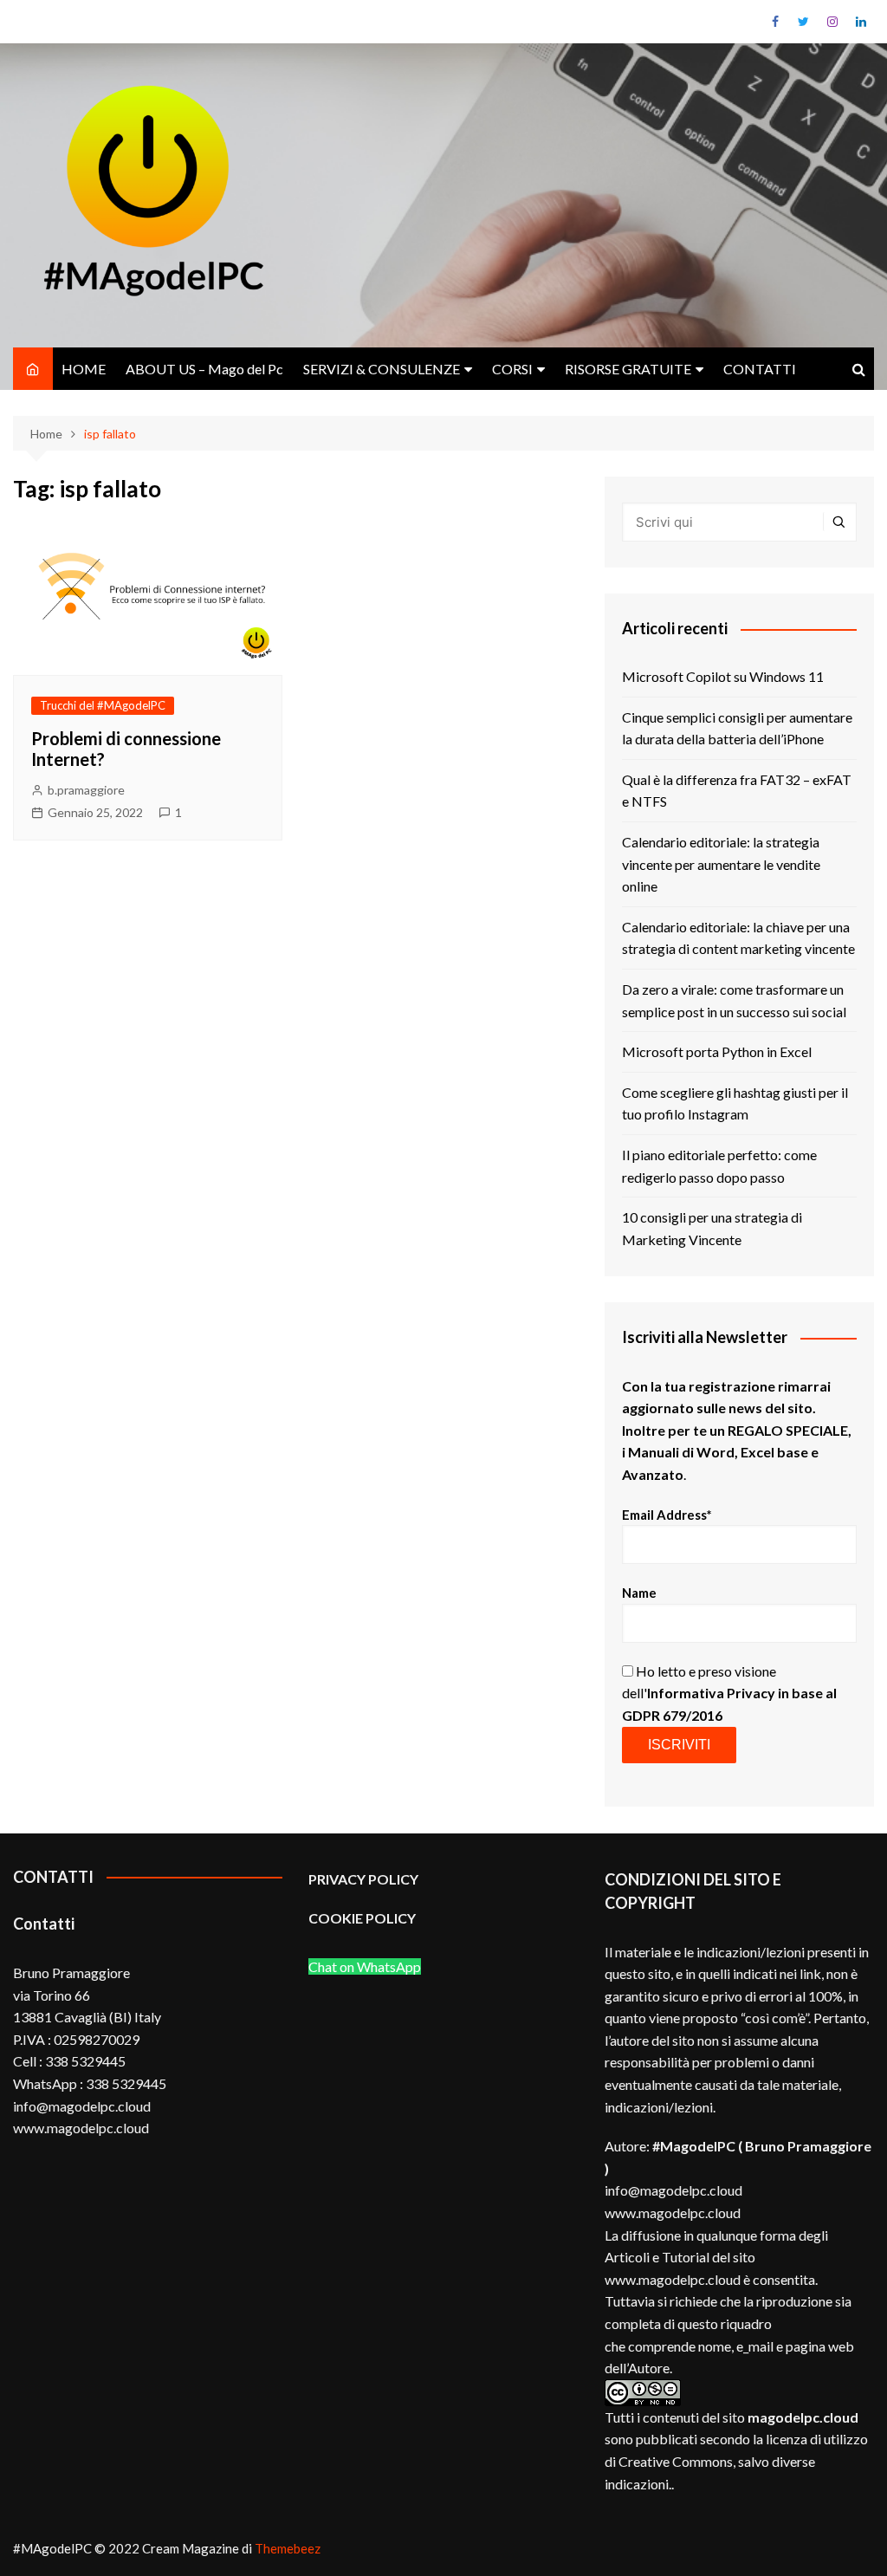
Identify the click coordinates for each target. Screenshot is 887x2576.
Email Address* (667, 1515)
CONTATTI (760, 369)
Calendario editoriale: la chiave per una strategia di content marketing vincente (738, 938)
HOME (84, 369)
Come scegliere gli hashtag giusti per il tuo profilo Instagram (735, 1103)
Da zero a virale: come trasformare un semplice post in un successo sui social (734, 1000)
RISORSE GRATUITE (628, 369)
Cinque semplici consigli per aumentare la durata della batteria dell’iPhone (737, 728)
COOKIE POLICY (363, 1918)
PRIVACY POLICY (363, 1879)
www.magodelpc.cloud (673, 2213)
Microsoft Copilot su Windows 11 (723, 676)
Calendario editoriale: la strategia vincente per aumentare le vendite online (721, 864)
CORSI (512, 369)
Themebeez (288, 2548)
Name (639, 1593)
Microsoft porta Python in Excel (717, 1051)
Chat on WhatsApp (365, 1966)
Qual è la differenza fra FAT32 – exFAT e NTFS (737, 791)
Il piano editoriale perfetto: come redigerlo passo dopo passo (719, 1166)
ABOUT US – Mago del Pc (204, 369)
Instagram (832, 22)
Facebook (775, 22)
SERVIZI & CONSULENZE (382, 369)
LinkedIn (861, 22)
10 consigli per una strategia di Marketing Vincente (712, 1228)
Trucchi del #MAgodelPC (103, 705)
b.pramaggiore (86, 790)
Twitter (804, 22)
